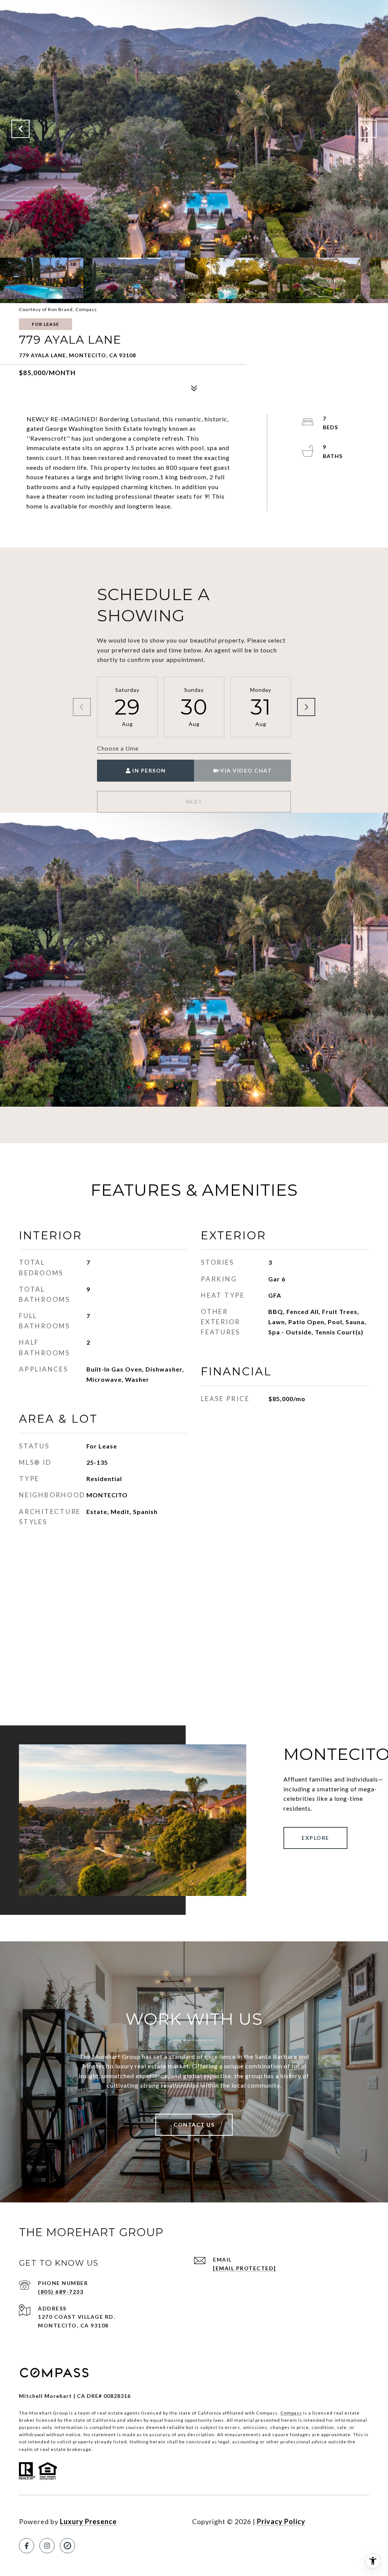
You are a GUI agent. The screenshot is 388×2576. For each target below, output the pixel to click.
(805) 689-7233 (61, 2292)
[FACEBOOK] (27, 2546)
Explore (315, 1838)
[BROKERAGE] (67, 2546)
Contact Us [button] (194, 2125)
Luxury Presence (88, 2521)
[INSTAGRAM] (47, 2546)
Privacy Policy (281, 2521)
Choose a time (118, 748)
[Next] (306, 707)
